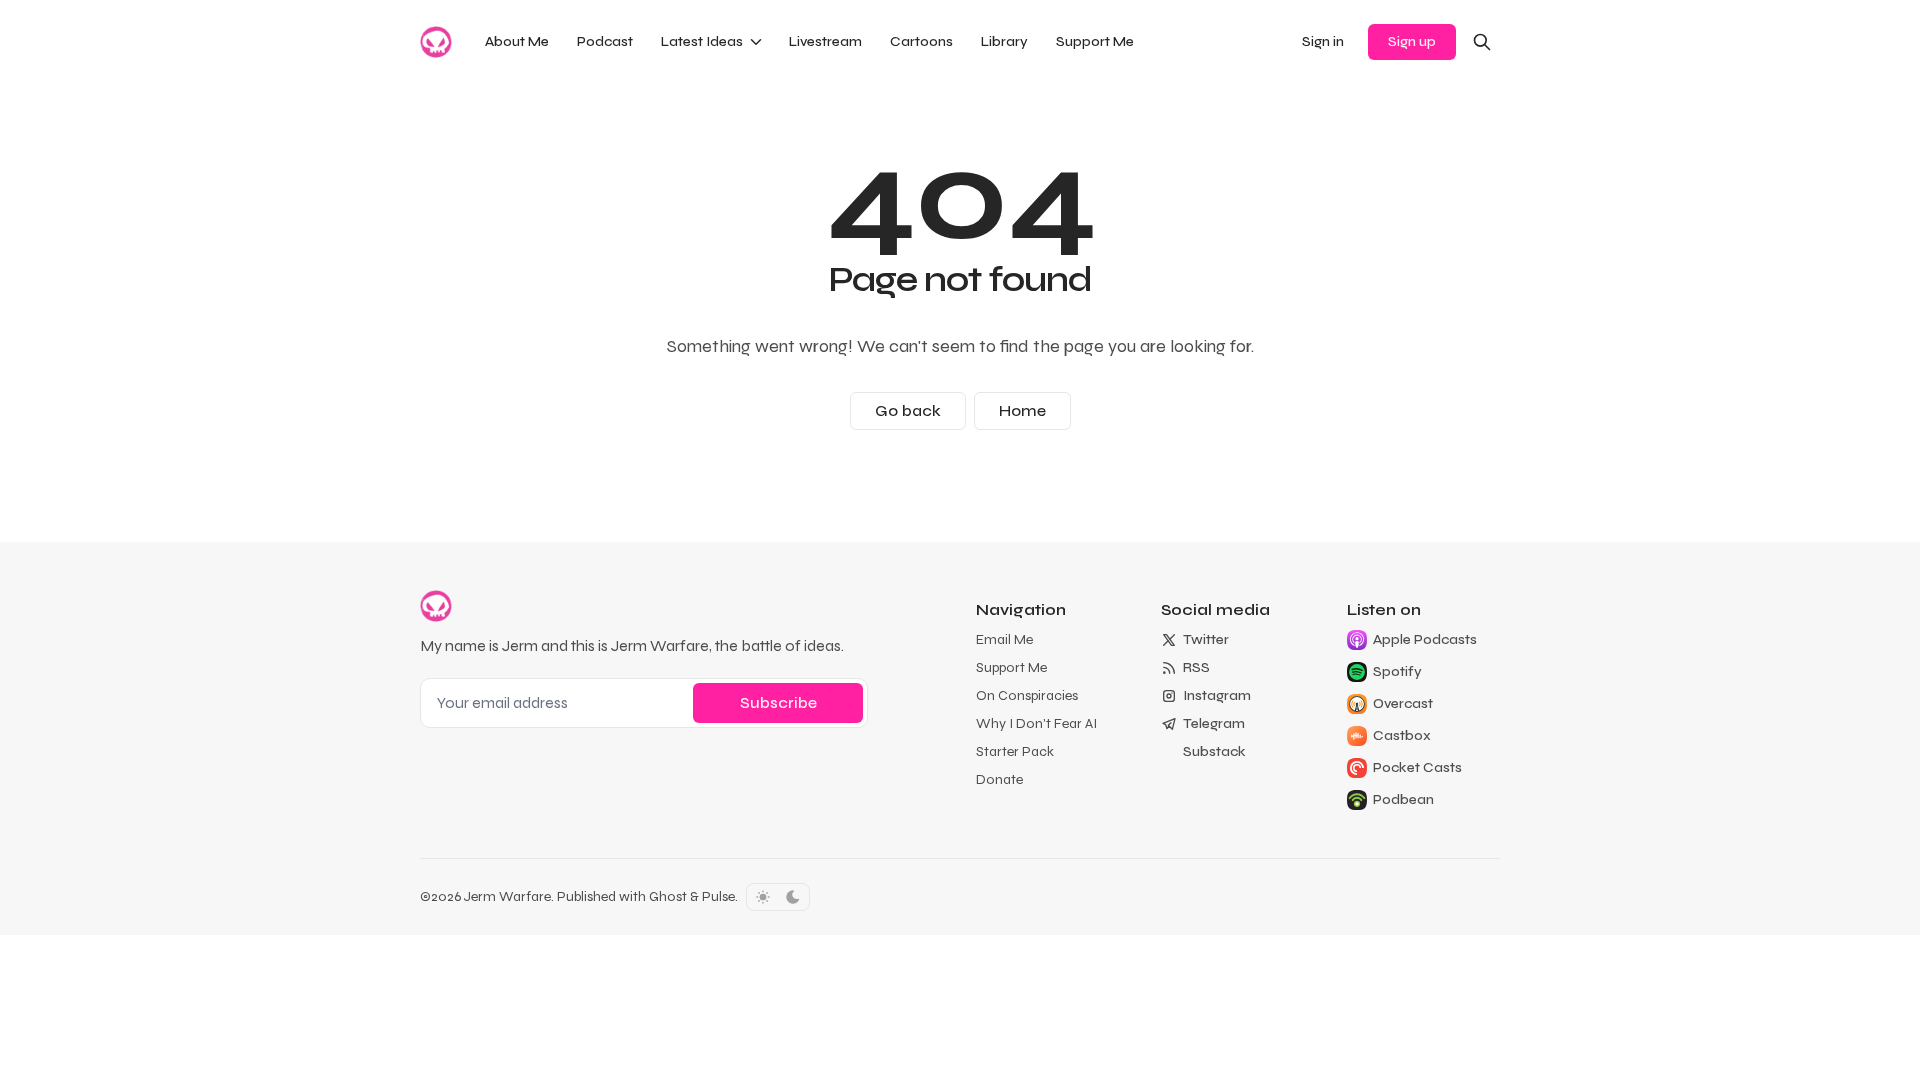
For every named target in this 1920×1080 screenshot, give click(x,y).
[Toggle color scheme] (778, 897)
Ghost (668, 896)
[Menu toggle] (756, 42)
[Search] (1482, 42)
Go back (908, 410)
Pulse (718, 896)
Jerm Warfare (507, 896)
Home (1022, 410)
